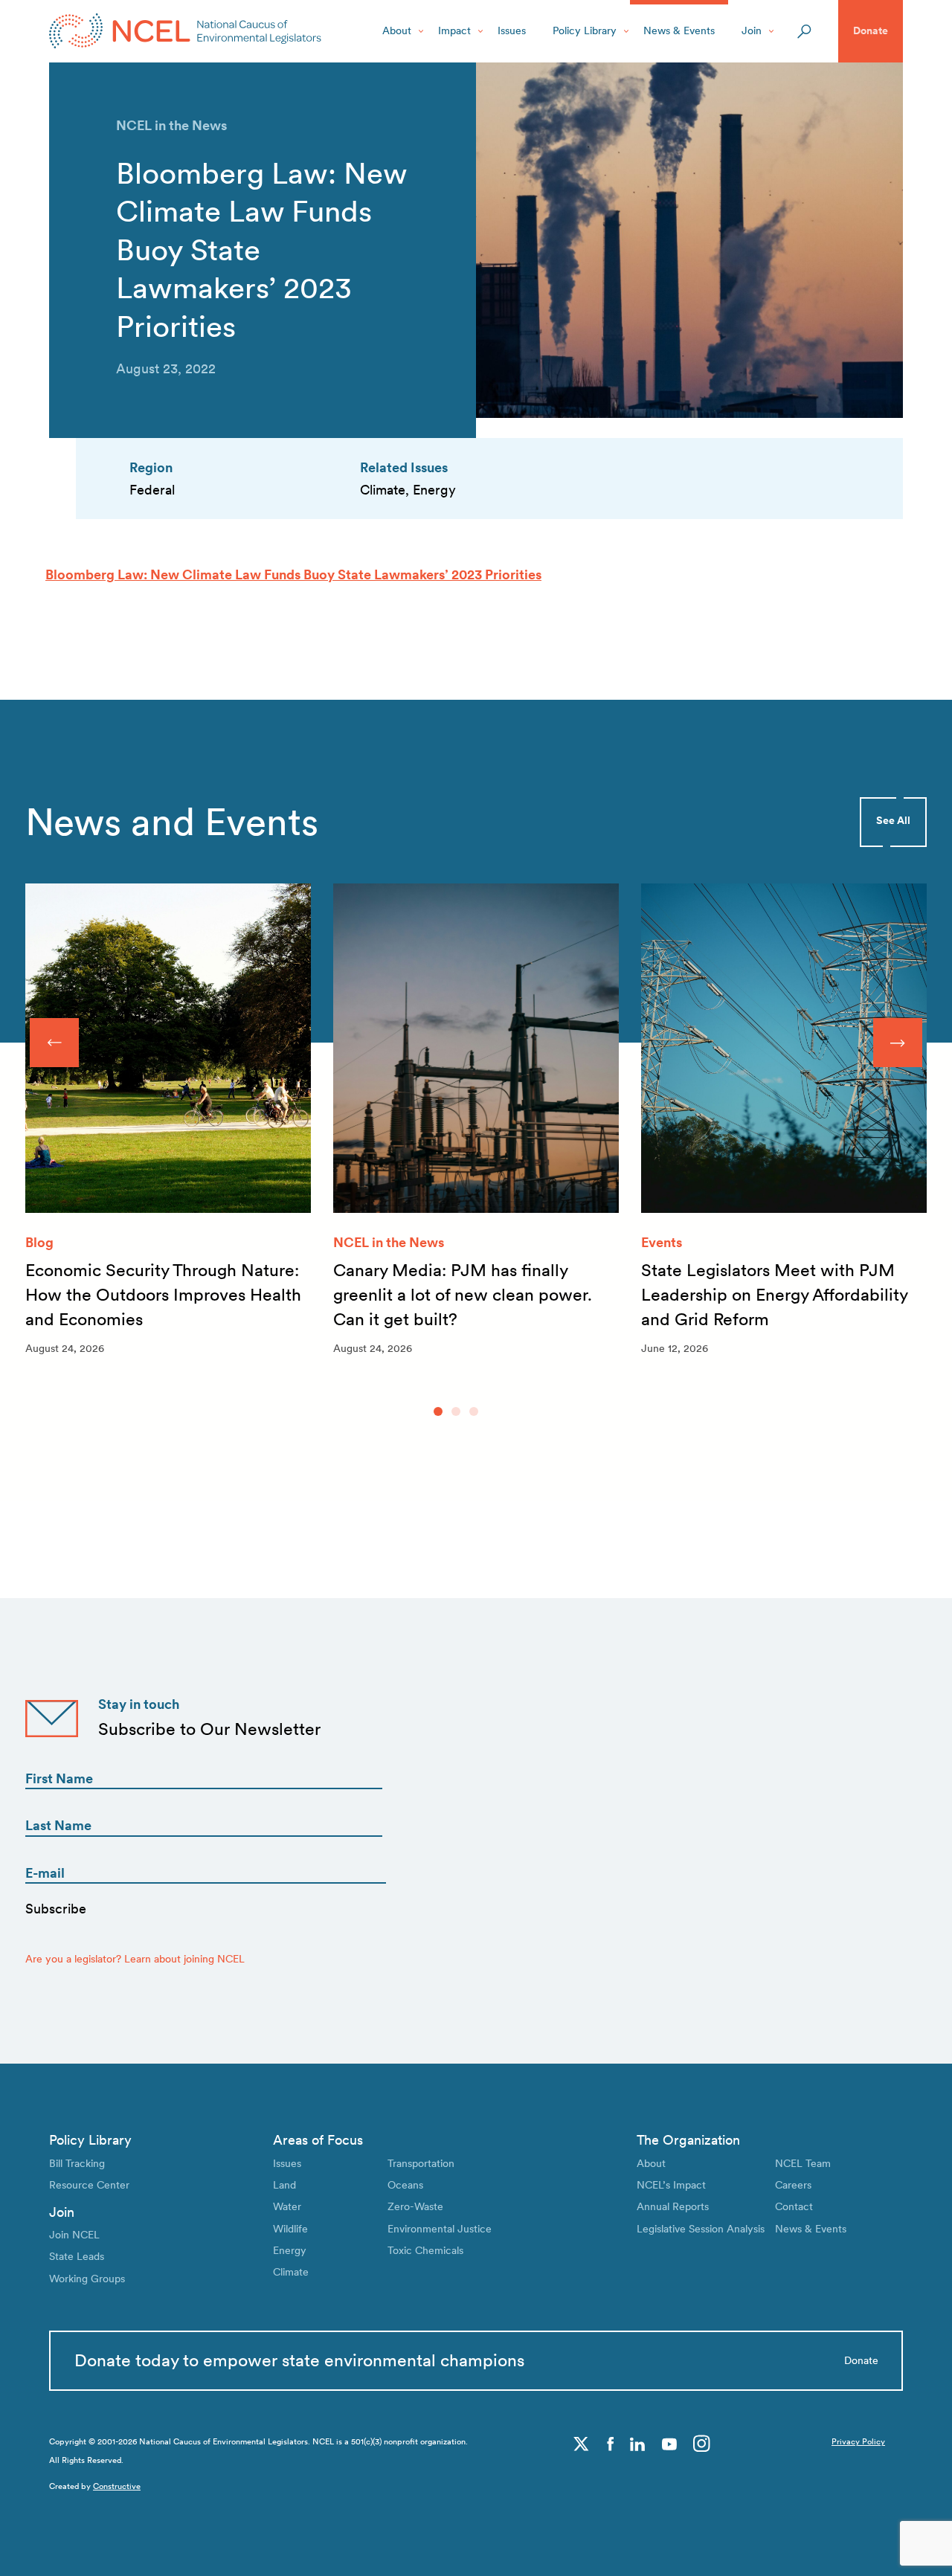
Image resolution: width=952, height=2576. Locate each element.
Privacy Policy (858, 2442)
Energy (290, 2250)
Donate (871, 30)
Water (287, 2206)
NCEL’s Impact (671, 2185)
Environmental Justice (440, 2229)
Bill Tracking (77, 2163)
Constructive (117, 2486)
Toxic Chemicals (425, 2250)
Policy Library (585, 30)
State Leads (77, 2256)
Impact (454, 30)
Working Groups (87, 2279)
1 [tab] (438, 1411)
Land (284, 2185)
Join (752, 30)
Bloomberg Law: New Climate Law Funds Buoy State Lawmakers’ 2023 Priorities (293, 574)
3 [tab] (474, 1411)
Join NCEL (74, 2235)
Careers (793, 2185)
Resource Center (89, 2185)
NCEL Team (803, 2163)
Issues (512, 30)
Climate (291, 2272)
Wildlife (290, 2229)
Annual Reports (673, 2206)
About (397, 30)
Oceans (405, 2185)
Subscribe (56, 1909)
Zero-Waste (415, 2206)
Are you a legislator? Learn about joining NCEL (135, 1959)
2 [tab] (456, 1411)
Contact (794, 2206)
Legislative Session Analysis (701, 2229)
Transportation (421, 2163)
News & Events (679, 30)
